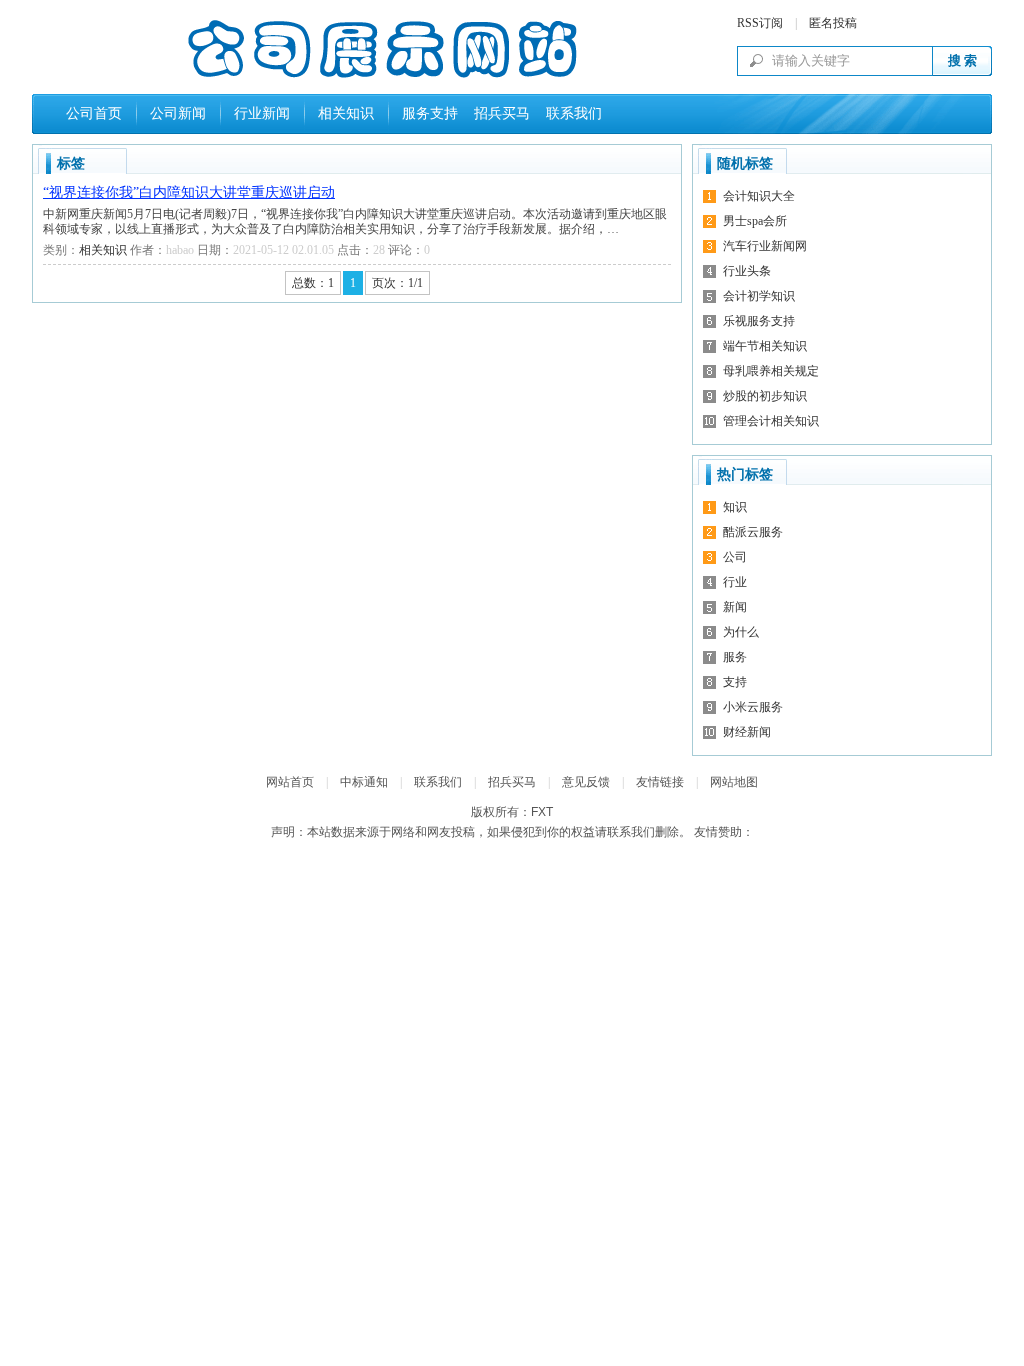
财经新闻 (747, 732)
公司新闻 (178, 113)
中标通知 (364, 782)
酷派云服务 (753, 532)
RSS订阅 (760, 23)
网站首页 (290, 782)
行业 (735, 582)
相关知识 (346, 113)
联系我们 (570, 113)
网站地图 (734, 782)
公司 (735, 557)
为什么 (741, 632)
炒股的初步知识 (765, 396)
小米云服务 (753, 707)
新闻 (735, 607)
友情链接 (660, 782)
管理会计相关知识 (771, 421)
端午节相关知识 (765, 346)
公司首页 (94, 113)
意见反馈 (586, 782)
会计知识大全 (759, 196)
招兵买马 (498, 113)
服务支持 (430, 113)
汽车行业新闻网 (765, 246)
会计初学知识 (759, 296)
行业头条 (747, 271)
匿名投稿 (833, 23)
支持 (735, 682)
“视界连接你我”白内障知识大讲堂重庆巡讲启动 (189, 192)
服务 (735, 657)
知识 (735, 507)
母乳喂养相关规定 (771, 371)
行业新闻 (262, 113)
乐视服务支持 (759, 321)
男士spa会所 (755, 221)
